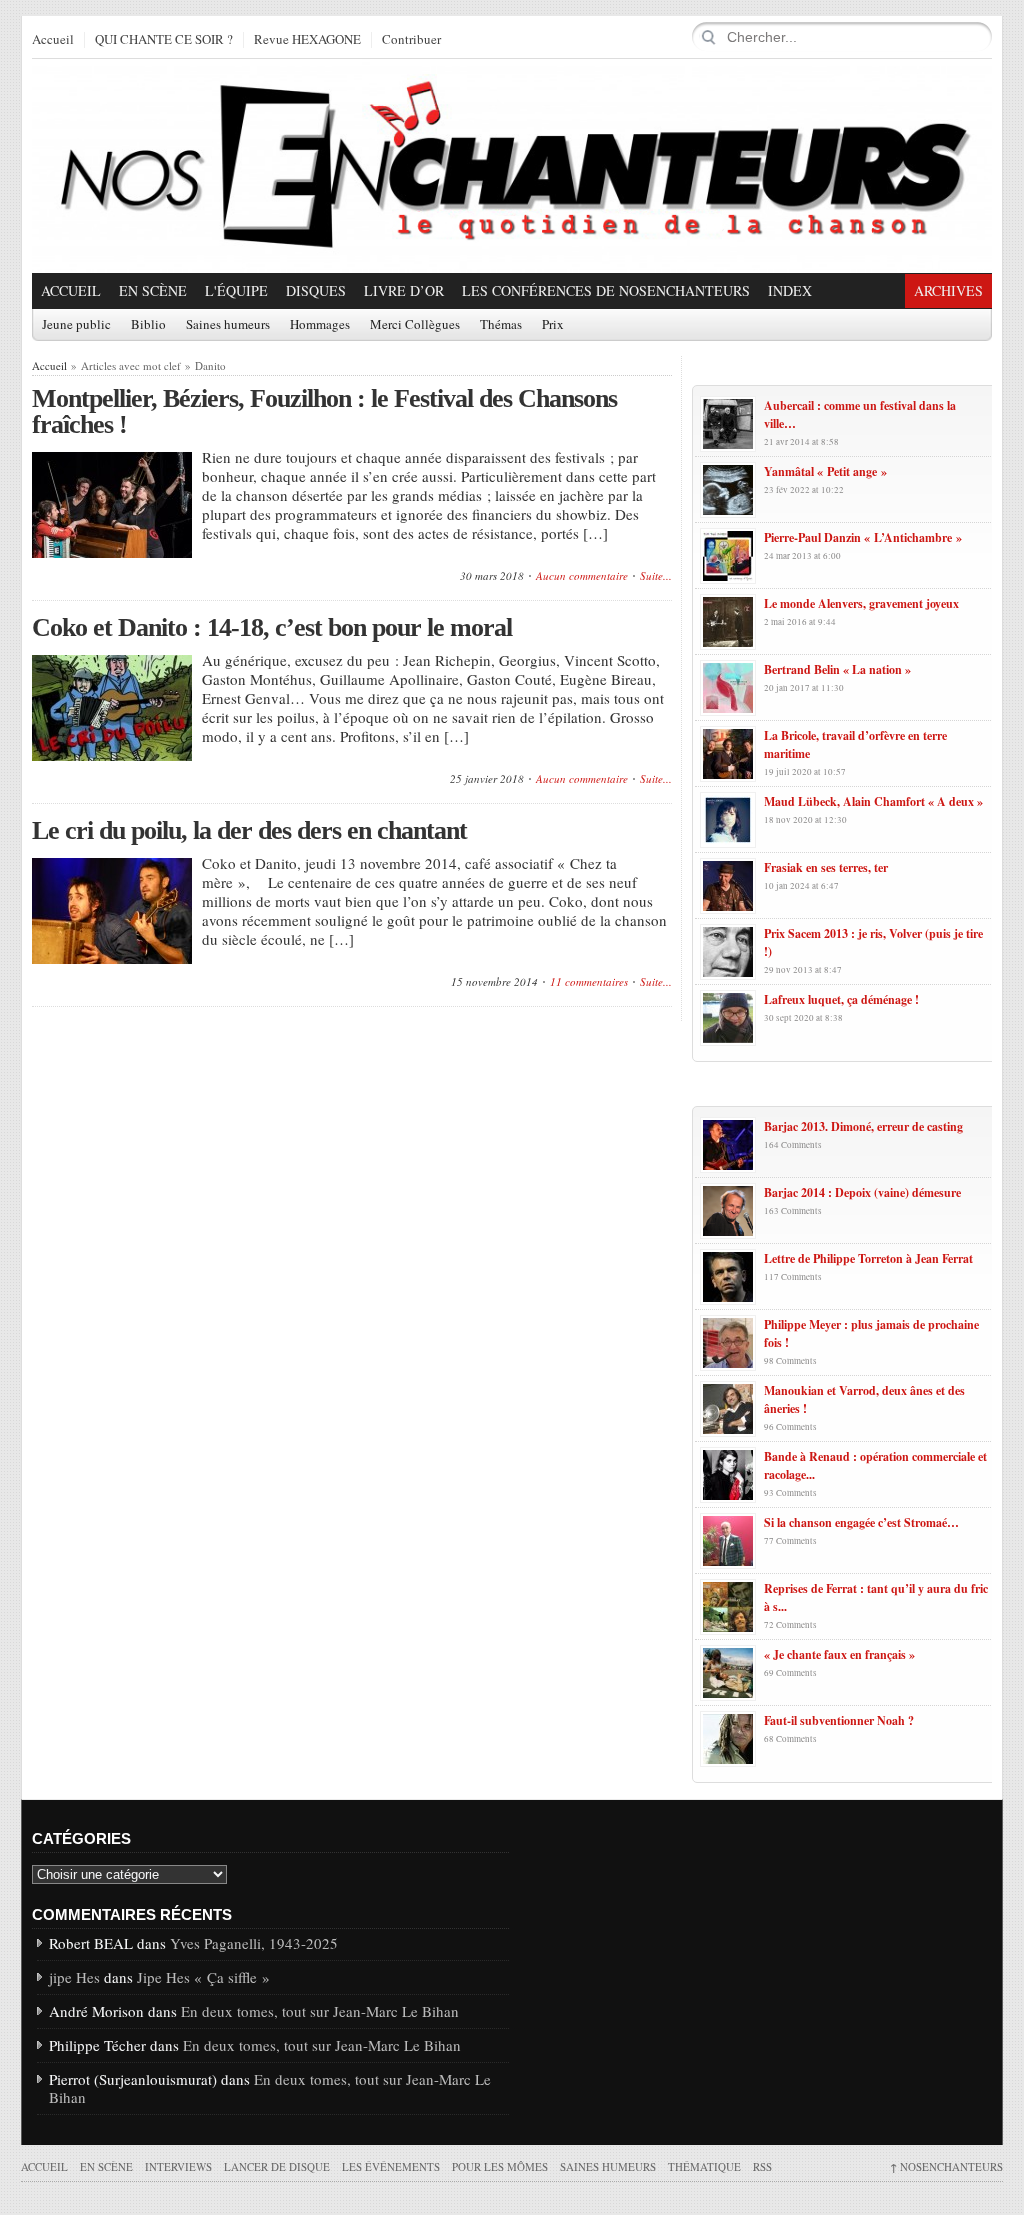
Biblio (148, 325)
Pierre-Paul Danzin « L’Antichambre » (863, 537)
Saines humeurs (228, 325)
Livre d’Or (404, 290)
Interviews (178, 2166)
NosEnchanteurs (946, 2166)
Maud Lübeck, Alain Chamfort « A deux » (873, 801)
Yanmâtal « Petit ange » (825, 471)
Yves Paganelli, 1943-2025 (254, 1943)
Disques (316, 290)
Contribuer (411, 40)
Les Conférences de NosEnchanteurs (606, 290)
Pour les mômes (500, 2166)
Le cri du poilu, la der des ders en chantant (249, 830)
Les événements (391, 2166)
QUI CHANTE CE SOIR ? (164, 40)
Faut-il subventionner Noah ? (839, 1720)
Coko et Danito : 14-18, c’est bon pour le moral (272, 627)
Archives (948, 290)
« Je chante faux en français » (839, 1654)
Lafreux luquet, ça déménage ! (841, 999)
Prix (553, 325)
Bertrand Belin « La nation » (837, 669)
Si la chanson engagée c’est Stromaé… (861, 1522)
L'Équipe (236, 290)
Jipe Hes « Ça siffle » (203, 1977)
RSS (762, 2166)
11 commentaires (589, 981)
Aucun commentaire (582, 575)
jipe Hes (74, 1977)
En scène (153, 290)
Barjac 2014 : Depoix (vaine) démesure (862, 1192)
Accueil (53, 40)
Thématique (704, 2166)
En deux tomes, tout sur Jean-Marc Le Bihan (320, 2011)
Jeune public (76, 325)
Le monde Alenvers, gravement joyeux (861, 603)
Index (790, 290)
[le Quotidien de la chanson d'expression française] (512, 166)
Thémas (501, 325)
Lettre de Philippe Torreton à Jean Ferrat (868, 1258)
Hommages (320, 325)
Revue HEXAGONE (307, 40)
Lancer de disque (277, 2166)
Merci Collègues (415, 325)
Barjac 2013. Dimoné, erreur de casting (863, 1126)
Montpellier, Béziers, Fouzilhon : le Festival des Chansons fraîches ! (324, 411)
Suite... (656, 575)
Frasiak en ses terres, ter (826, 867)
